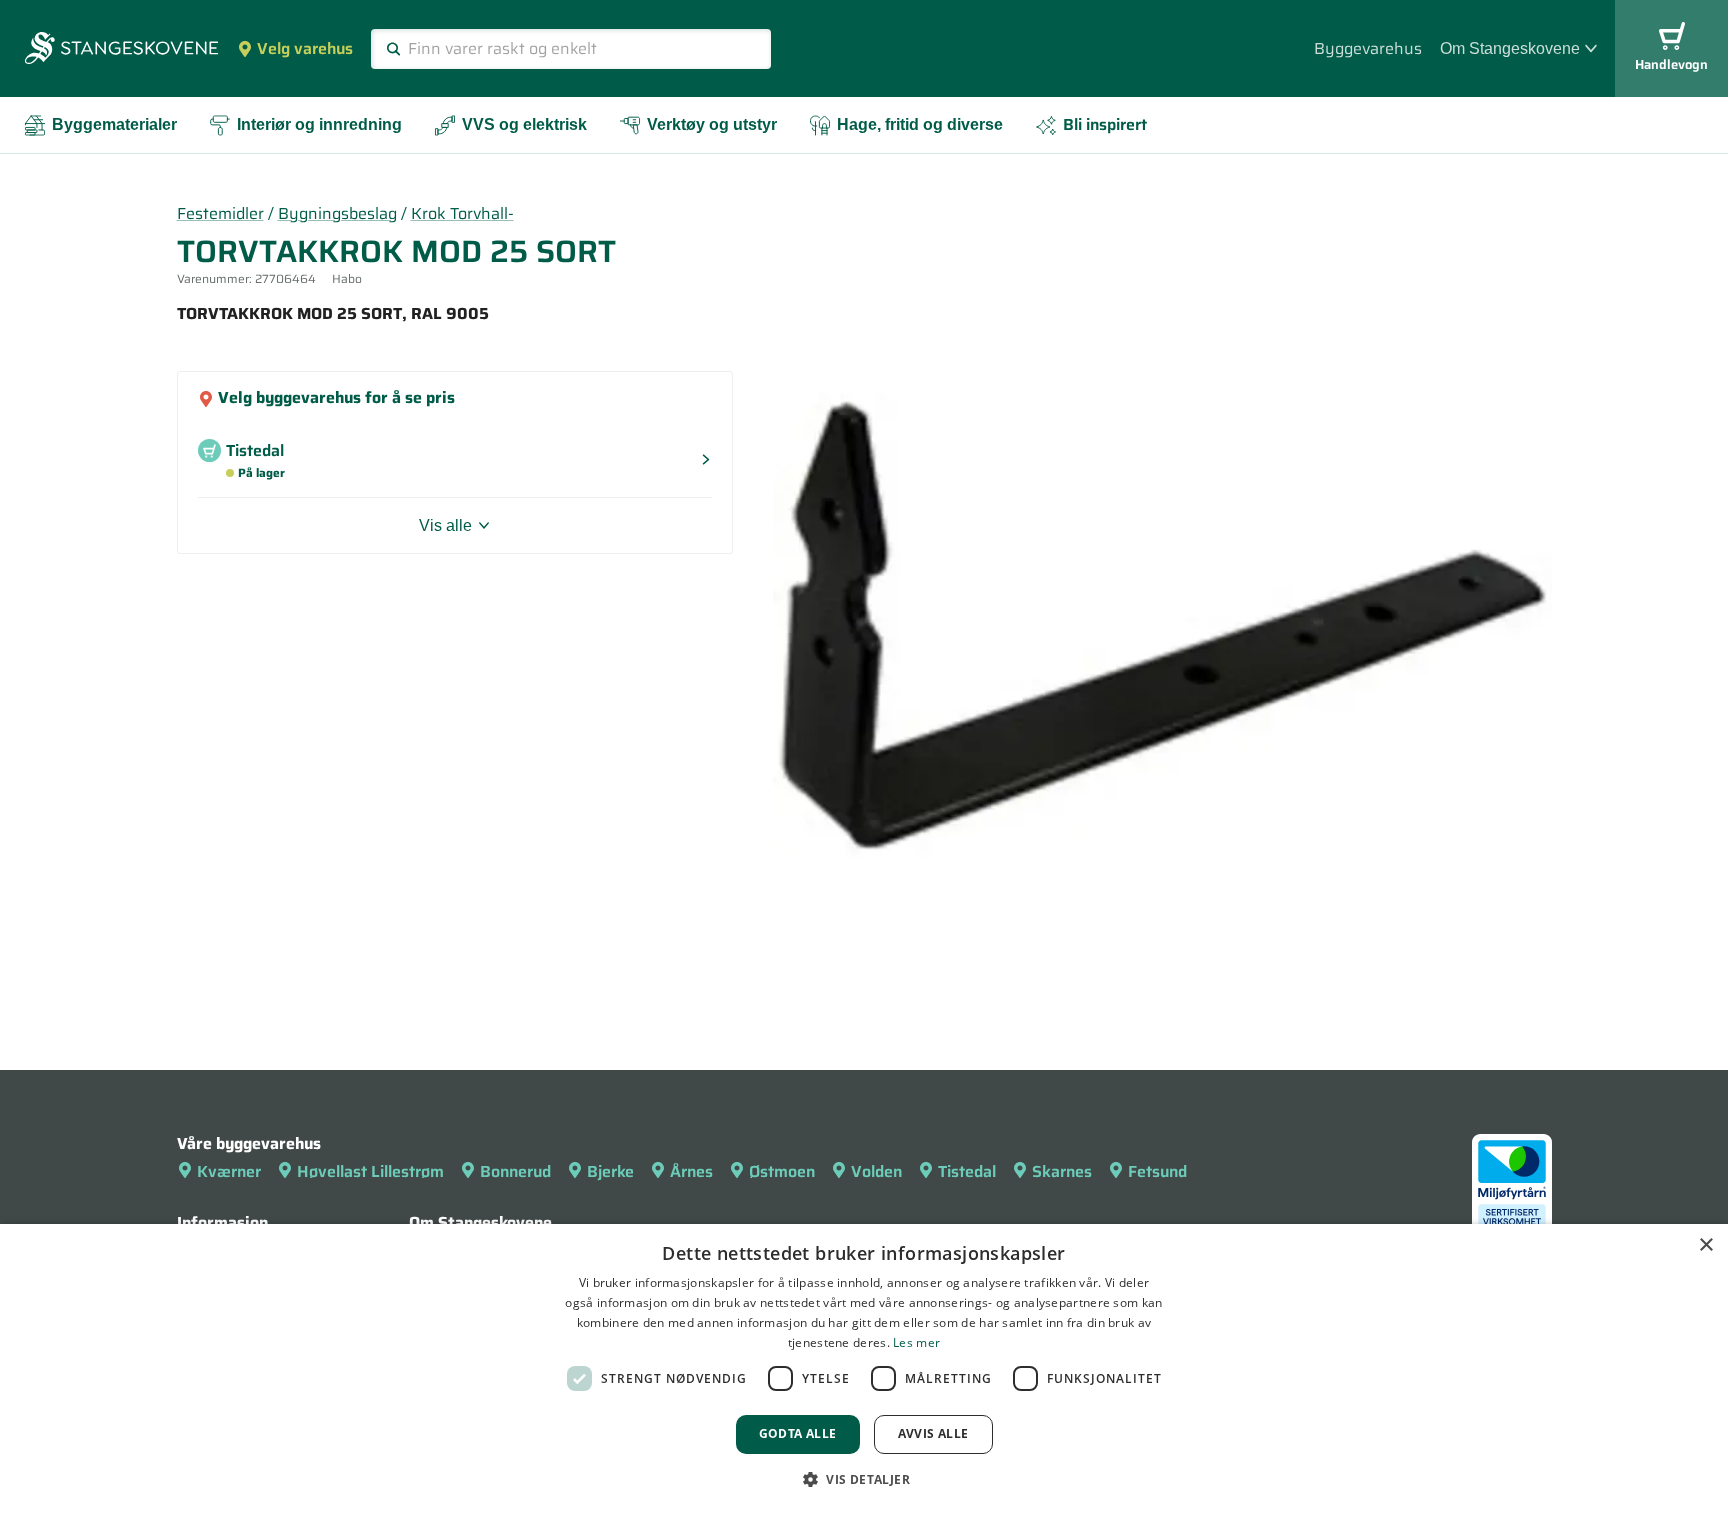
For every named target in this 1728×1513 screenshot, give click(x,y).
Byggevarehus (1368, 48)
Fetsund (1157, 1171)
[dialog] (864, 1368)
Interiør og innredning (319, 124)
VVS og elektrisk (524, 124)
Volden (876, 1171)
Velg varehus (305, 48)
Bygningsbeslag (337, 213)
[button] (864, 1479)
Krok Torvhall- (462, 213)
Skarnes (1062, 1171)
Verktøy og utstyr (712, 124)
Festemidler (220, 213)
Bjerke (610, 1171)
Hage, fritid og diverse (920, 124)
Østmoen (782, 1171)
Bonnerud (515, 1171)
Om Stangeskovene (1510, 48)
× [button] (1705, 1245)
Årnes (691, 1171)
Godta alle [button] (798, 1433)
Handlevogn (1671, 64)
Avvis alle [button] (933, 1433)
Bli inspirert (1105, 124)
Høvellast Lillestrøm (370, 1171)
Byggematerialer (114, 124)
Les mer (916, 1342)
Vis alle (445, 525)
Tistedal (967, 1171)
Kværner (229, 1171)
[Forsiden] (121, 50)
